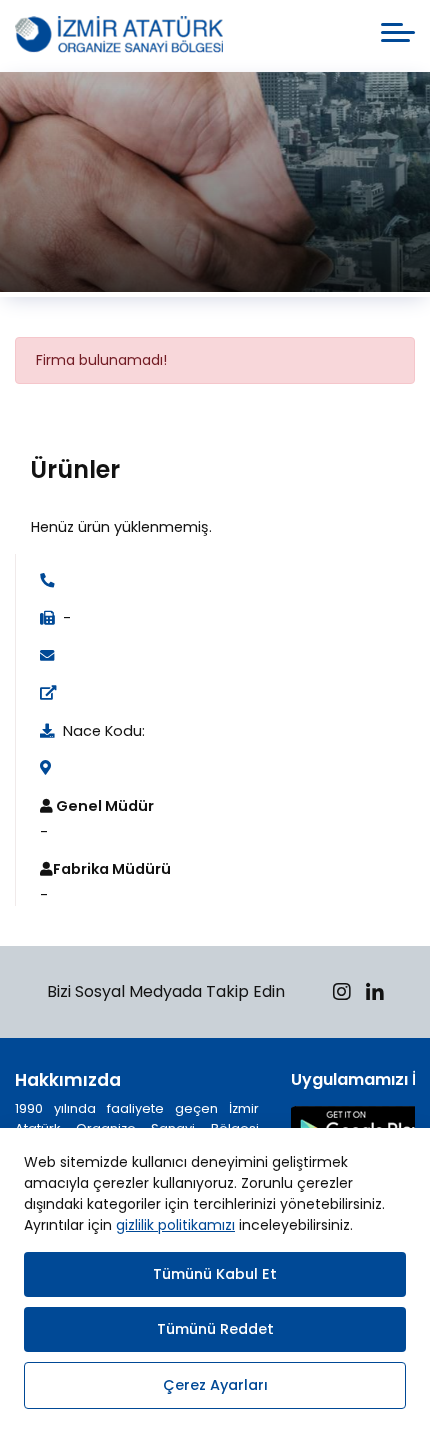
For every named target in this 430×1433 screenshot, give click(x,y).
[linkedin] (375, 994)
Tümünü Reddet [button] (215, 1329)
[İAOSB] (119, 36)
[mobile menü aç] (398, 32)
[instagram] (342, 994)
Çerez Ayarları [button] (215, 1385)
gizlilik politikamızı (175, 1225)
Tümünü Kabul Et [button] (215, 1274)
